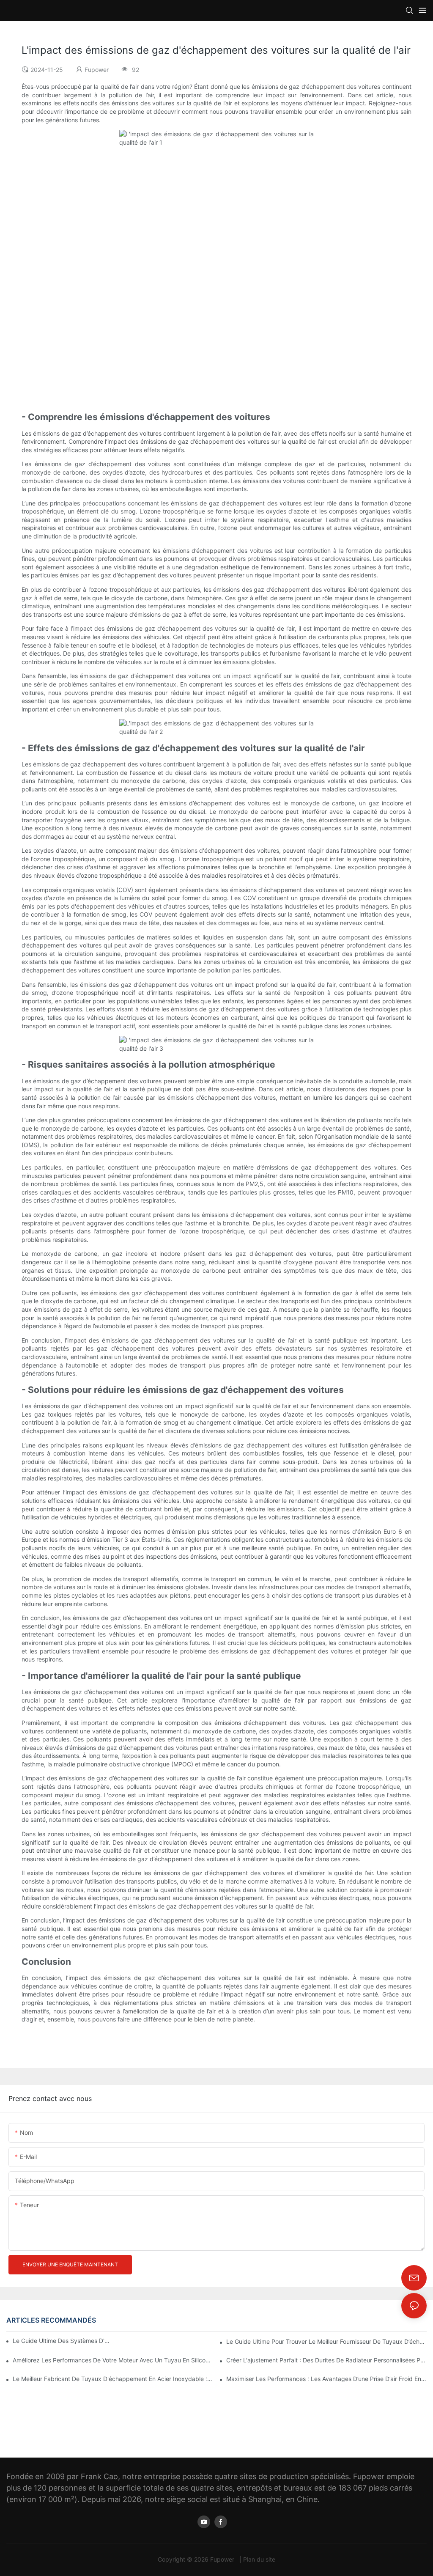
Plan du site (259, 2559)
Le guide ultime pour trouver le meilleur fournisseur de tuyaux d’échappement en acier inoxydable (326, 2341)
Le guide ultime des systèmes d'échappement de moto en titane (61, 2341)
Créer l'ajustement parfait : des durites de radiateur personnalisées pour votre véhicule (326, 2360)
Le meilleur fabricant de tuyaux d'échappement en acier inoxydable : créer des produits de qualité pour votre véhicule (113, 2379)
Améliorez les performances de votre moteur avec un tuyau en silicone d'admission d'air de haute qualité (113, 2360)
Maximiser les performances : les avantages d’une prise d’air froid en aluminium (326, 2379)
